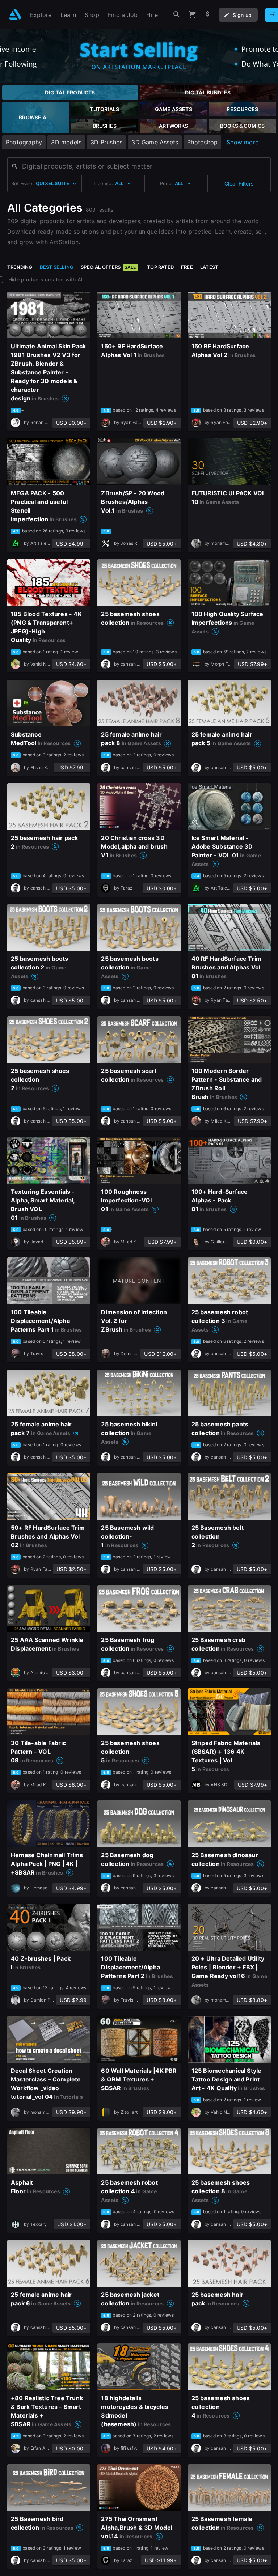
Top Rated (160, 267)
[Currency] (208, 15)
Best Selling (57, 267)
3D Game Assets (155, 142)
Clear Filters (239, 184)
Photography (24, 142)
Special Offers (108, 267)
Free (187, 267)
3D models (66, 142)
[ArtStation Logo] (15, 15)
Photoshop (202, 142)
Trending (20, 267)
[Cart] (193, 15)
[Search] (177, 15)
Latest (209, 267)
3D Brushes (106, 142)
